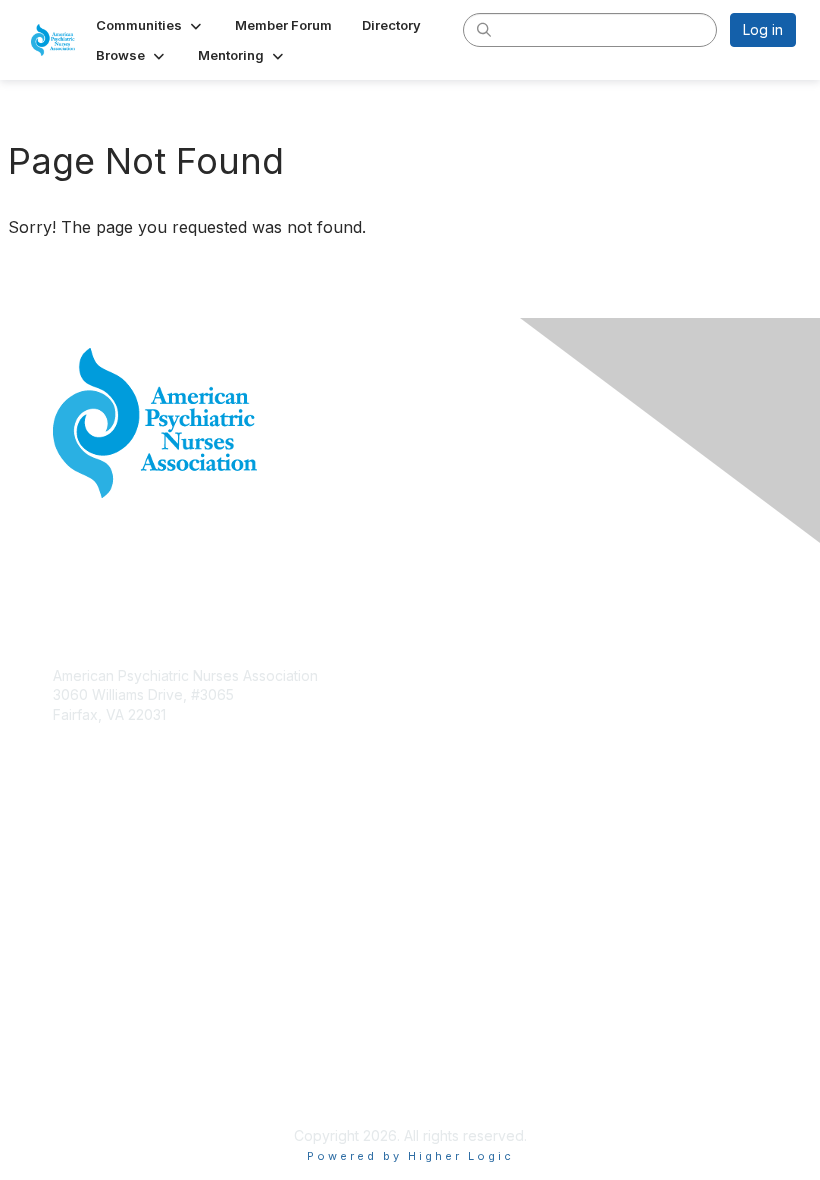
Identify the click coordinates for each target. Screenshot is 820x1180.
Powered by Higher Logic (410, 1156)
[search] (484, 29)
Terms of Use (97, 1085)
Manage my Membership (134, 875)
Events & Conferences (127, 895)
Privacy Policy (99, 1066)
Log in (763, 29)
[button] (150, 25)
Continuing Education (122, 914)
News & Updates (108, 934)
